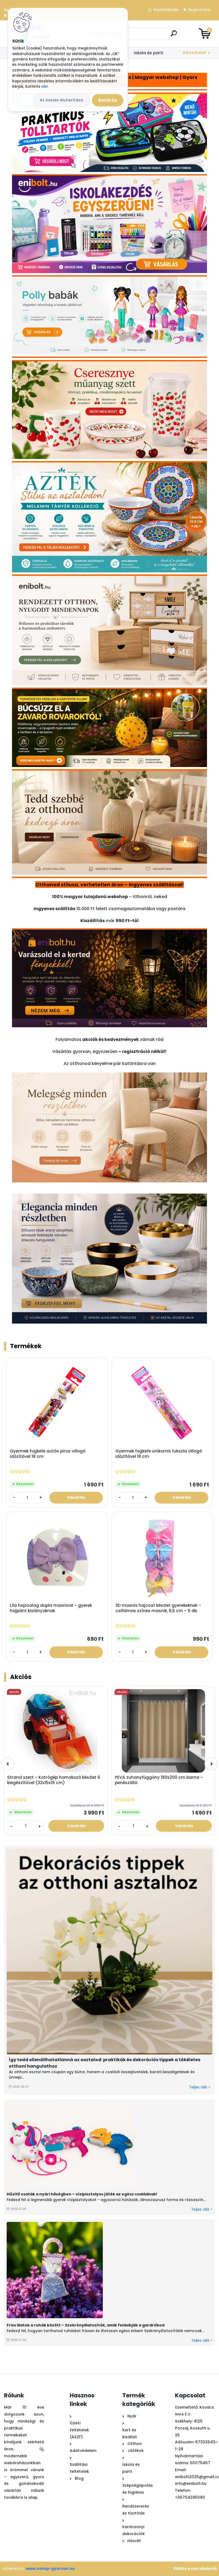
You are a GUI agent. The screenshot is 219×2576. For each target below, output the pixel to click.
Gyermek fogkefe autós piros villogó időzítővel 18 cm (48, 1454)
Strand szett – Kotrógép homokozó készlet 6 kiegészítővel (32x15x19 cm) (54, 1780)
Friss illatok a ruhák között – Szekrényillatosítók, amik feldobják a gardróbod (86, 2325)
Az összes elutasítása (61, 100)
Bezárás (108, 100)
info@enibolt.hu (191, 2483)
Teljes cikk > (200, 2087)
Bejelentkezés (166, 10)
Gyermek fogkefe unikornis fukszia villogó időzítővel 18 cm (159, 1454)
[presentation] (8, 1764)
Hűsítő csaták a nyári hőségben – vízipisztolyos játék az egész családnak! (82, 2194)
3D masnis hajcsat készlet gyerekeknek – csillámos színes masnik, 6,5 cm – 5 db (158, 1608)
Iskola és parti (148, 53)
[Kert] (109, 934)
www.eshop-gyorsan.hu (50, 2569)
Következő (195, 53)
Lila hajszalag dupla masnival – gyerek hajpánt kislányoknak (51, 1608)
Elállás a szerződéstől (195, 2569)
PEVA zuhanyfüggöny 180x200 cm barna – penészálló (159, 1780)
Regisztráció (200, 10)
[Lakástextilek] (109, 1076)
